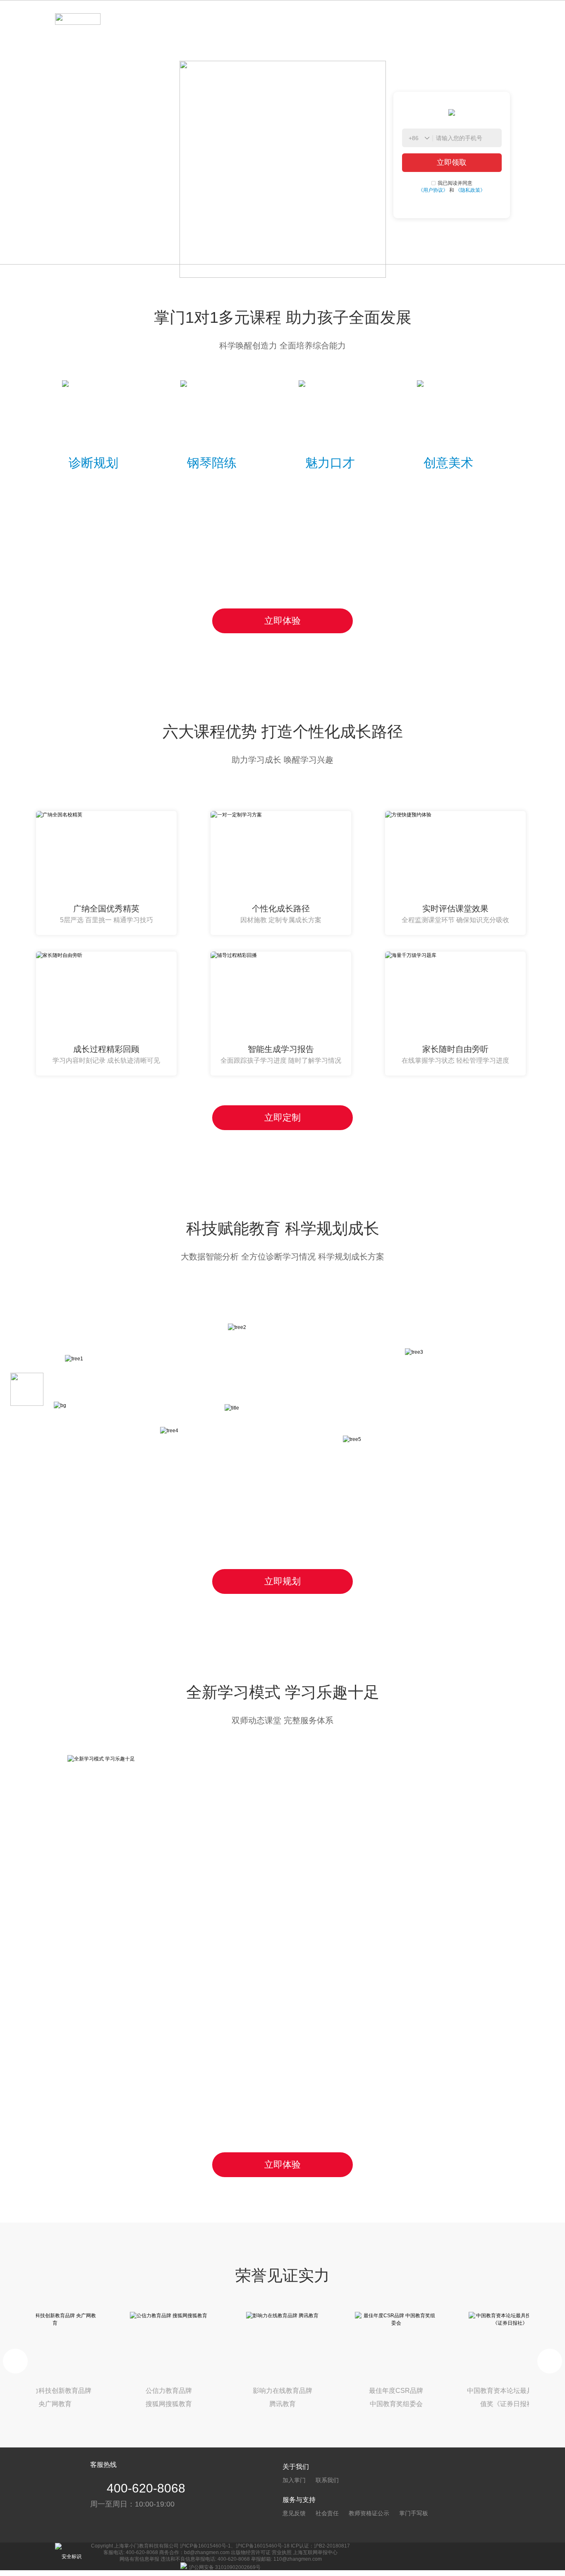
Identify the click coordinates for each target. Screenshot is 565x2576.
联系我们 (327, 2480)
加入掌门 (294, 2480)
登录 (456, 19)
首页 (137, 19)
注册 (494, 19)
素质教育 (169, 19)
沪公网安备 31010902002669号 (225, 2567)
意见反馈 (294, 2513)
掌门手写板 (414, 2513)
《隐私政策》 (470, 190)
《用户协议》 (433, 190)
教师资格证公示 (369, 2513)
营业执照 (282, 2552)
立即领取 (452, 162)
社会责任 (327, 2513)
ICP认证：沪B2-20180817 (320, 2546)
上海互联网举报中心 (315, 2552)
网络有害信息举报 (139, 2559)
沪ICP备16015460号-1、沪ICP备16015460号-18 (235, 2546)
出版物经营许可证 (251, 2552)
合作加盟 (209, 19)
